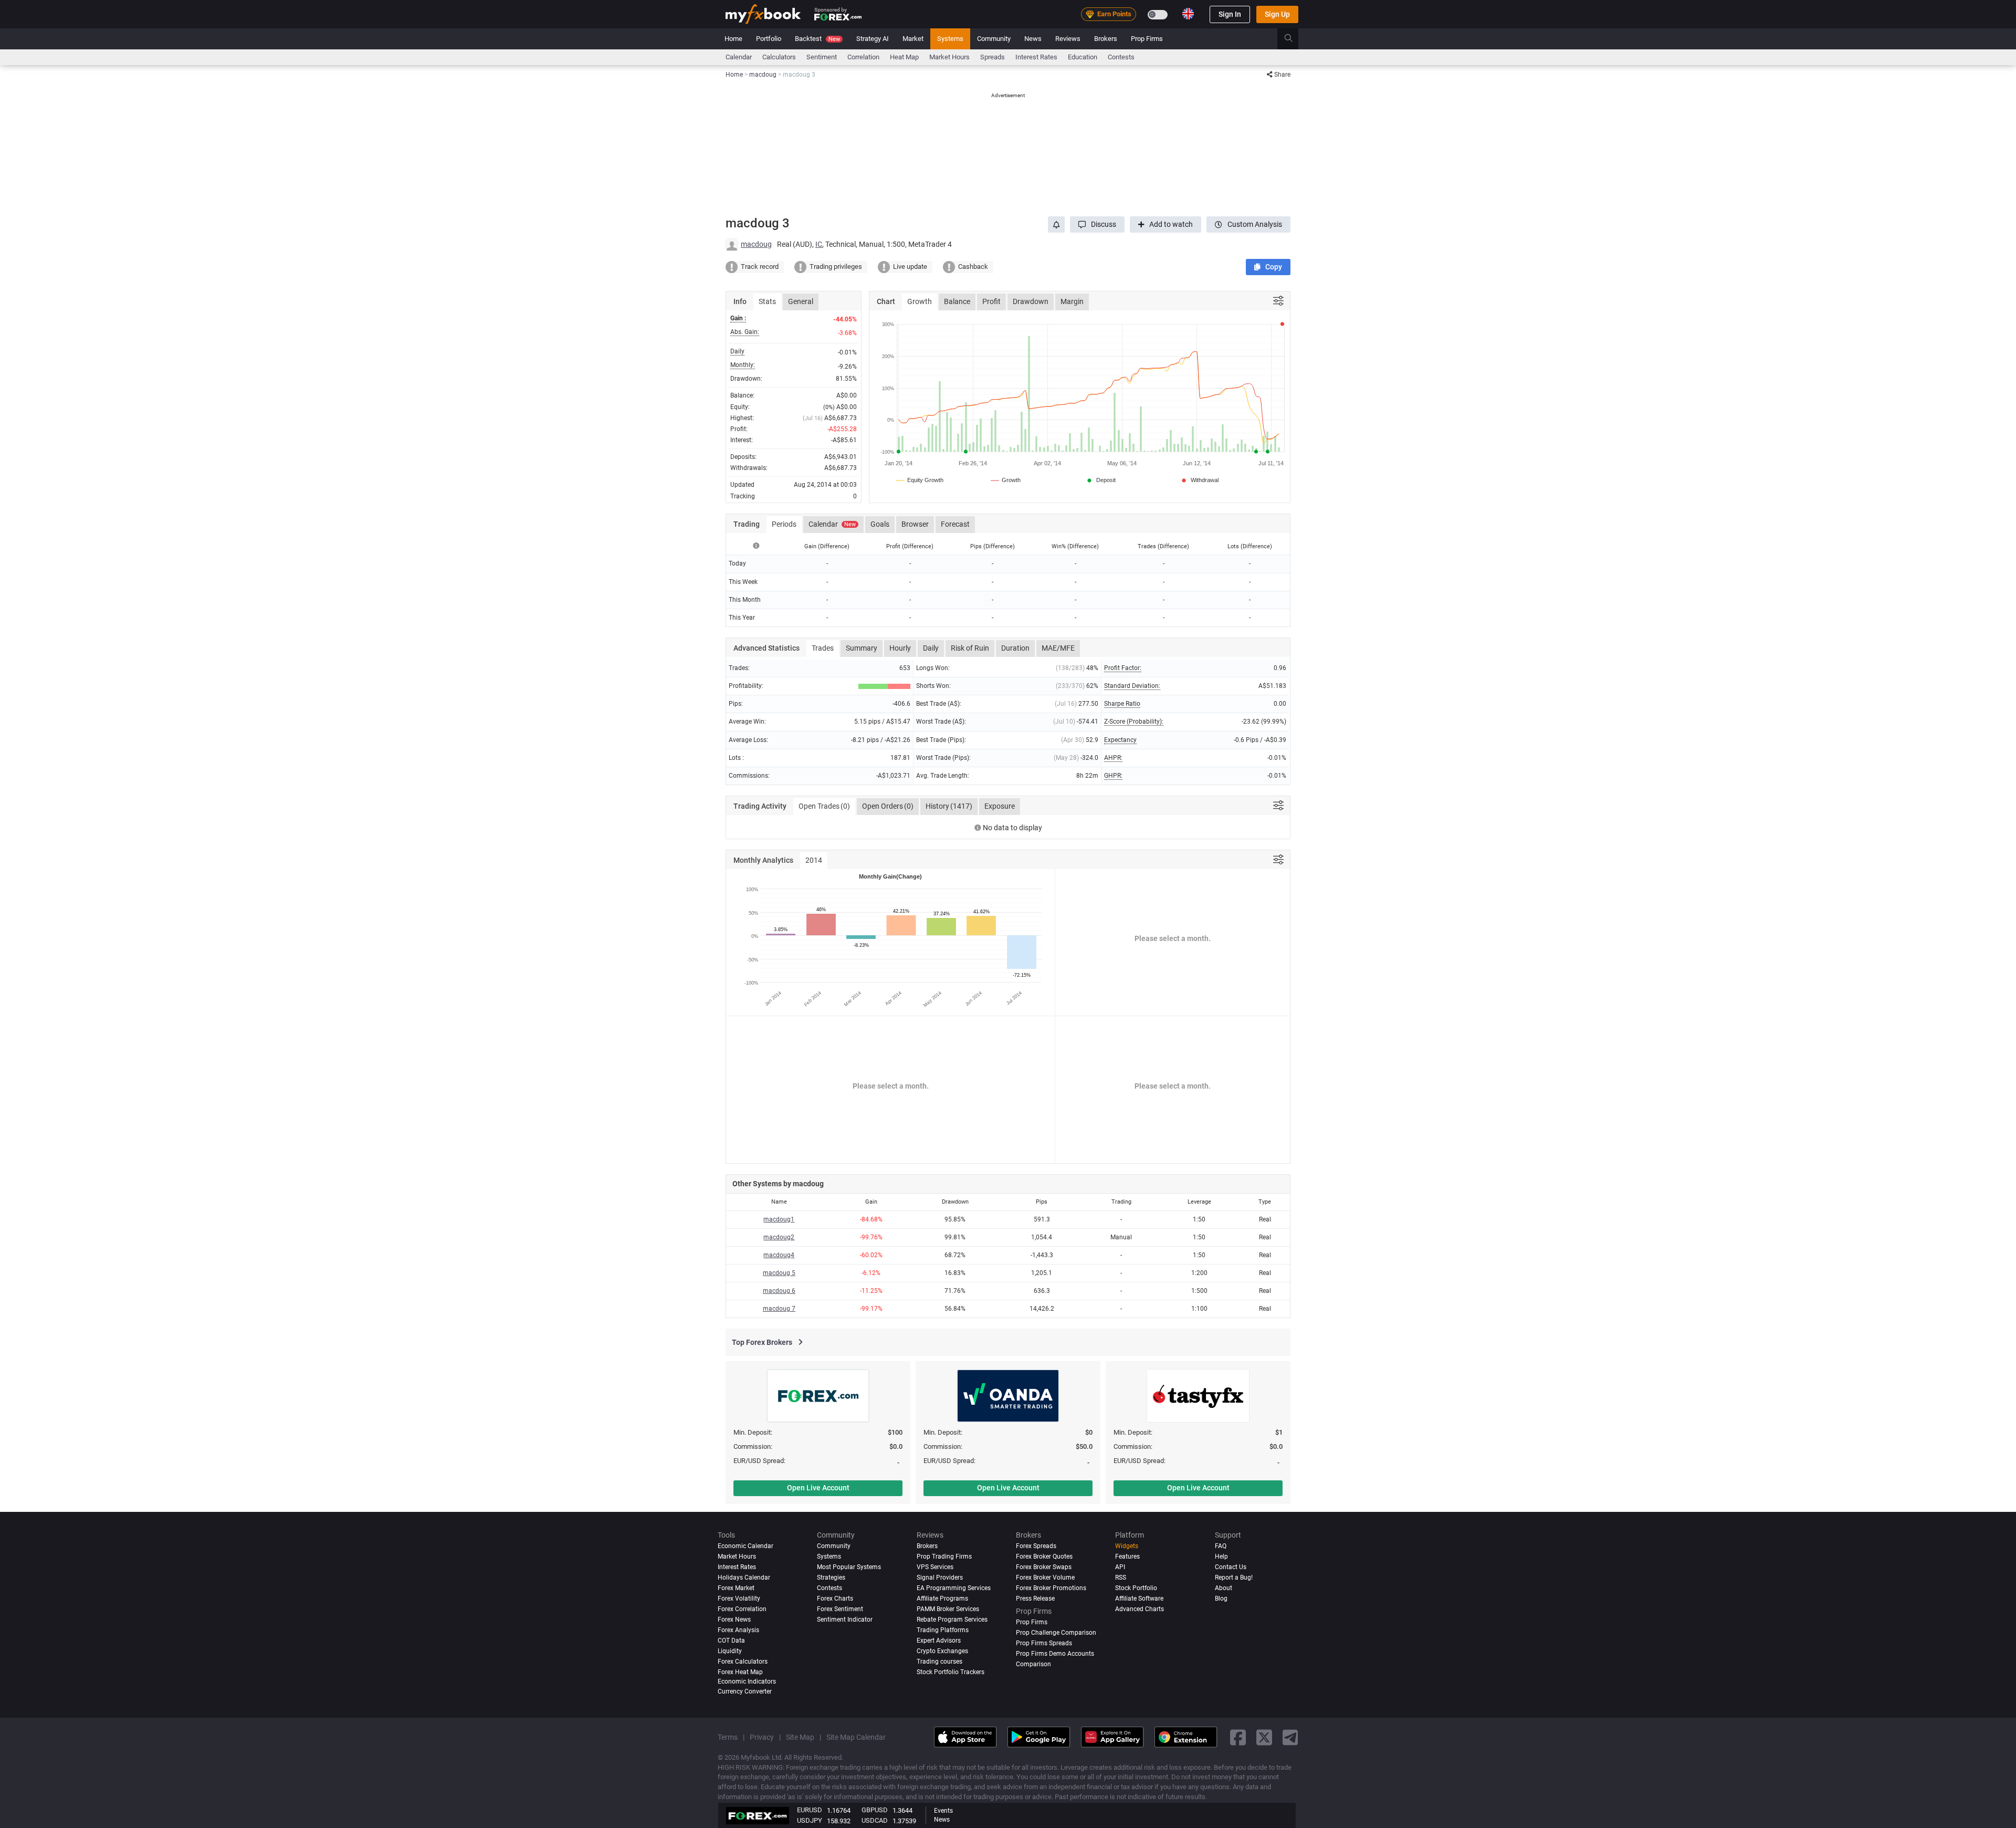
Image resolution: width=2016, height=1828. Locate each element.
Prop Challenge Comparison (1056, 1633)
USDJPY (810, 1820)
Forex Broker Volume (1045, 1578)
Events (943, 1811)
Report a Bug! (1234, 1578)
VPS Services (935, 1567)
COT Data (731, 1641)
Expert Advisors (939, 1641)
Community (994, 39)
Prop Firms (1147, 39)
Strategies (831, 1578)
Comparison (1033, 1664)
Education (1083, 57)
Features (1127, 1557)
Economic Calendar (745, 1546)
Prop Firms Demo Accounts (1055, 1654)
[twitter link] (1264, 1737)
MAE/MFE (1058, 648)
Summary (862, 648)
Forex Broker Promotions (1051, 1588)
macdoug (756, 244)
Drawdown (1031, 301)
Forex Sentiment (840, 1609)
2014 (814, 860)
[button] (1097, 224)
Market (913, 39)
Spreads (993, 57)
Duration (1015, 648)
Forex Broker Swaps (1044, 1567)
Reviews (1068, 39)
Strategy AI (873, 39)
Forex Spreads (1036, 1546)
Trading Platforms (943, 1630)
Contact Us (1231, 1567)
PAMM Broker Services (948, 1609)
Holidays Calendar (744, 1578)
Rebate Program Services (952, 1620)
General (801, 301)
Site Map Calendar (856, 1737)
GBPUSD (875, 1810)
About (1224, 1588)
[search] (1294, 39)
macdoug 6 (779, 1291)
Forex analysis (738, 1630)
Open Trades (824, 806)
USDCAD (875, 1820)
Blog (1221, 1599)
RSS (1121, 1578)
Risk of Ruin (970, 648)
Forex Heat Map (740, 1672)
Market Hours (949, 57)
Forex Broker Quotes (1044, 1557)
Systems (950, 39)
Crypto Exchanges (942, 1651)
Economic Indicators (747, 1681)
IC (819, 244)
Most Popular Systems (849, 1567)
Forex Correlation (742, 1609)
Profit (991, 301)
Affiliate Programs (942, 1599)
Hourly (900, 648)
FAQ (1221, 1546)
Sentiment (822, 57)
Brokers (1106, 39)
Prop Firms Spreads (1044, 1643)
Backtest (817, 39)
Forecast (955, 524)
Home (733, 39)
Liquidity (730, 1651)
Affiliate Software (1139, 1599)
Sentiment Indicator (845, 1620)
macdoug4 (779, 1255)
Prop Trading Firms (944, 1557)
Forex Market (736, 1588)
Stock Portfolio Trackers (951, 1672)
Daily (931, 648)
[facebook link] (1238, 1737)
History (949, 806)
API (1120, 1567)
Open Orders (888, 806)
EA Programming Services (954, 1588)
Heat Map (904, 57)
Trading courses (939, 1662)
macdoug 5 (779, 1273)
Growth (920, 301)
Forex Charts (835, 1599)
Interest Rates (1036, 57)
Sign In (1230, 14)
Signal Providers (940, 1578)
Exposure (1000, 806)
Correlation (863, 57)
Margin (1072, 301)
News (1033, 39)
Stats (767, 301)
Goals (880, 524)
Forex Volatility (739, 1599)
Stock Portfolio (1136, 1588)
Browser (915, 524)
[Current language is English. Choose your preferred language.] (1188, 14)
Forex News (734, 1620)
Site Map (800, 1737)
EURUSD (810, 1810)
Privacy (762, 1737)
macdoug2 (779, 1237)
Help (1221, 1557)
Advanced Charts (1140, 1609)
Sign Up (1277, 14)
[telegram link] (1290, 1737)
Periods (784, 524)
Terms (728, 1737)
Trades (823, 648)
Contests (1121, 57)
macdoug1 (779, 1219)
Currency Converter (745, 1691)
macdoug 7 (779, 1309)
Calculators (779, 57)
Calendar (739, 57)
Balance (957, 301)
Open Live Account (818, 1488)
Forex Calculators (743, 1662)
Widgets (1127, 1546)
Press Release (1035, 1599)
